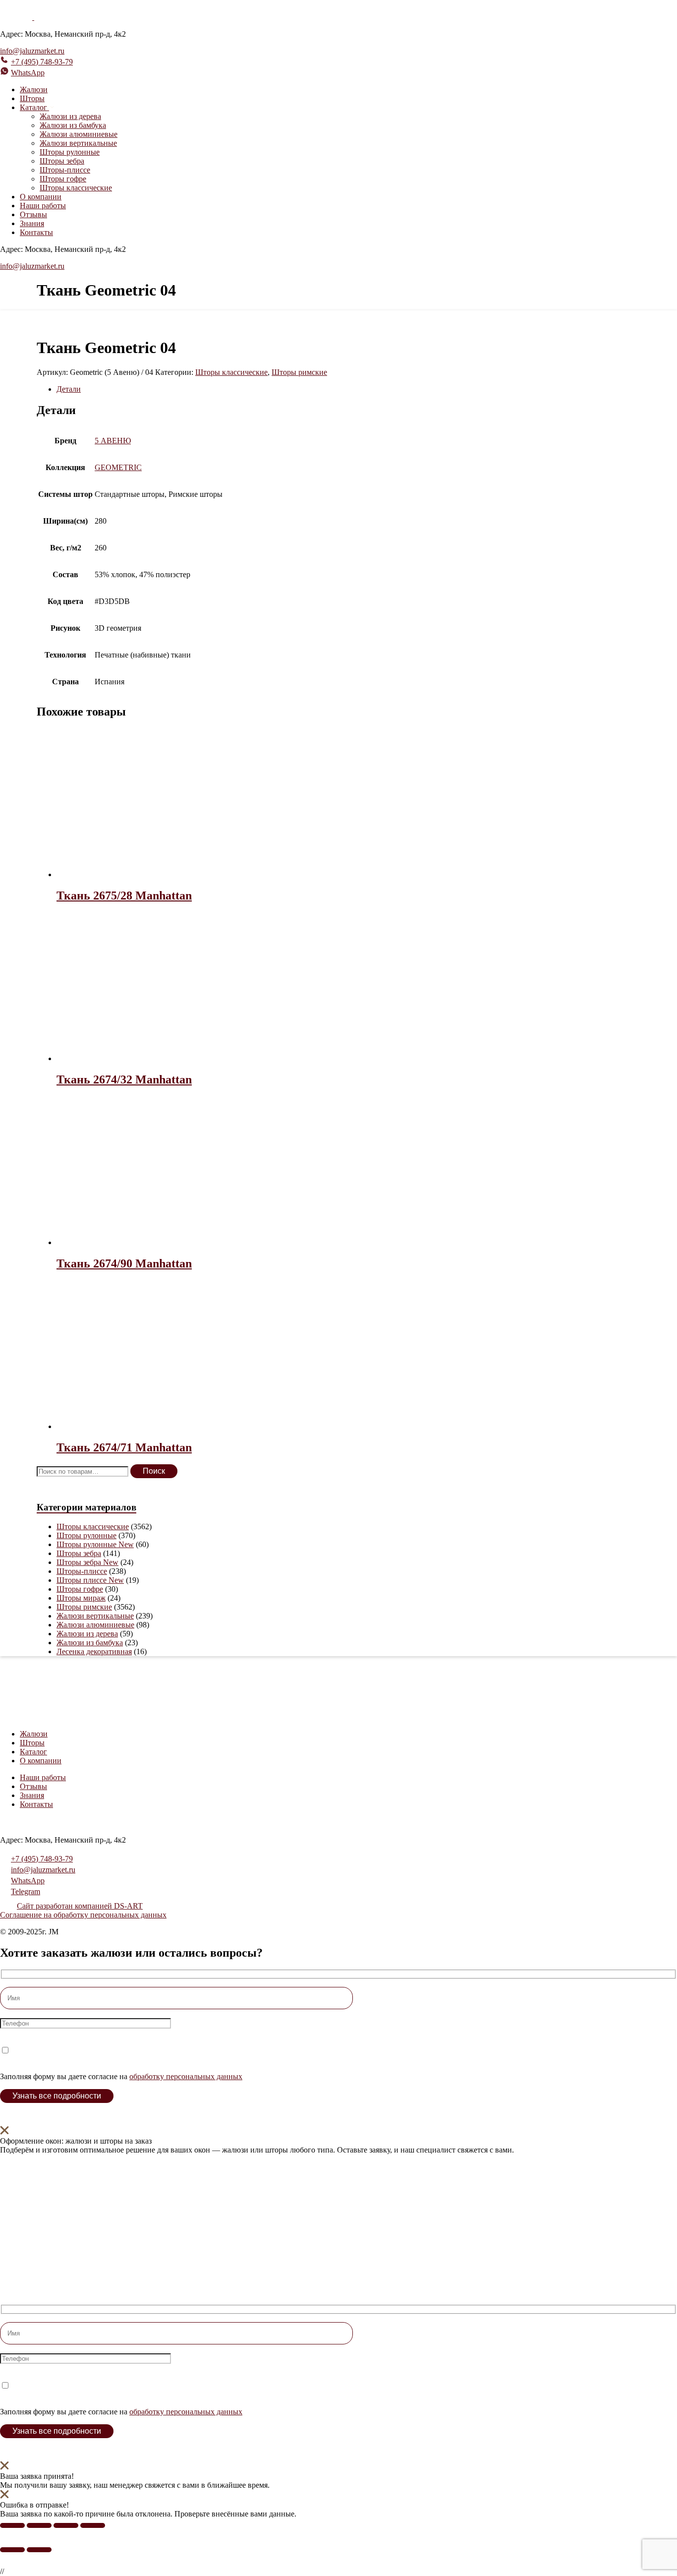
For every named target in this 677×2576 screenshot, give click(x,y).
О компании (41, 197)
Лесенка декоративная (94, 1651)
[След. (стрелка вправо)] (39, 2550)
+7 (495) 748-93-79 (42, 62)
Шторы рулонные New (95, 1544)
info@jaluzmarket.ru (32, 51)
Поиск (154, 1471)
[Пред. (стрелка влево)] (12, 2550)
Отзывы (33, 214)
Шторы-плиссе (65, 170)
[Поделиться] (66, 2525)
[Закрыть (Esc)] (93, 2525)
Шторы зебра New (87, 1562)
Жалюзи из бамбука (73, 125)
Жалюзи (34, 90)
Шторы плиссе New (90, 1580)
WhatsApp (28, 73)
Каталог (33, 1752)
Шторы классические (76, 188)
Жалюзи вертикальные (78, 143)
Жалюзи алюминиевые (79, 134)
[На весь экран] (39, 2525)
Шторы (32, 98)
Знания (32, 223)
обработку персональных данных (186, 2076)
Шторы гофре (63, 179)
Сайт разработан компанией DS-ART (80, 1906)
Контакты (36, 232)
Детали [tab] (69, 389)
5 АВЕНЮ (113, 441)
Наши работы (43, 206)
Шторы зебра (62, 161)
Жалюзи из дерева (70, 116)
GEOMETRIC (118, 467)
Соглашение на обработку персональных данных (83, 1915)
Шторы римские (299, 372)
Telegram (26, 1891)
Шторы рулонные (70, 152)
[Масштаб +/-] (12, 2525)
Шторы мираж (81, 1598)
